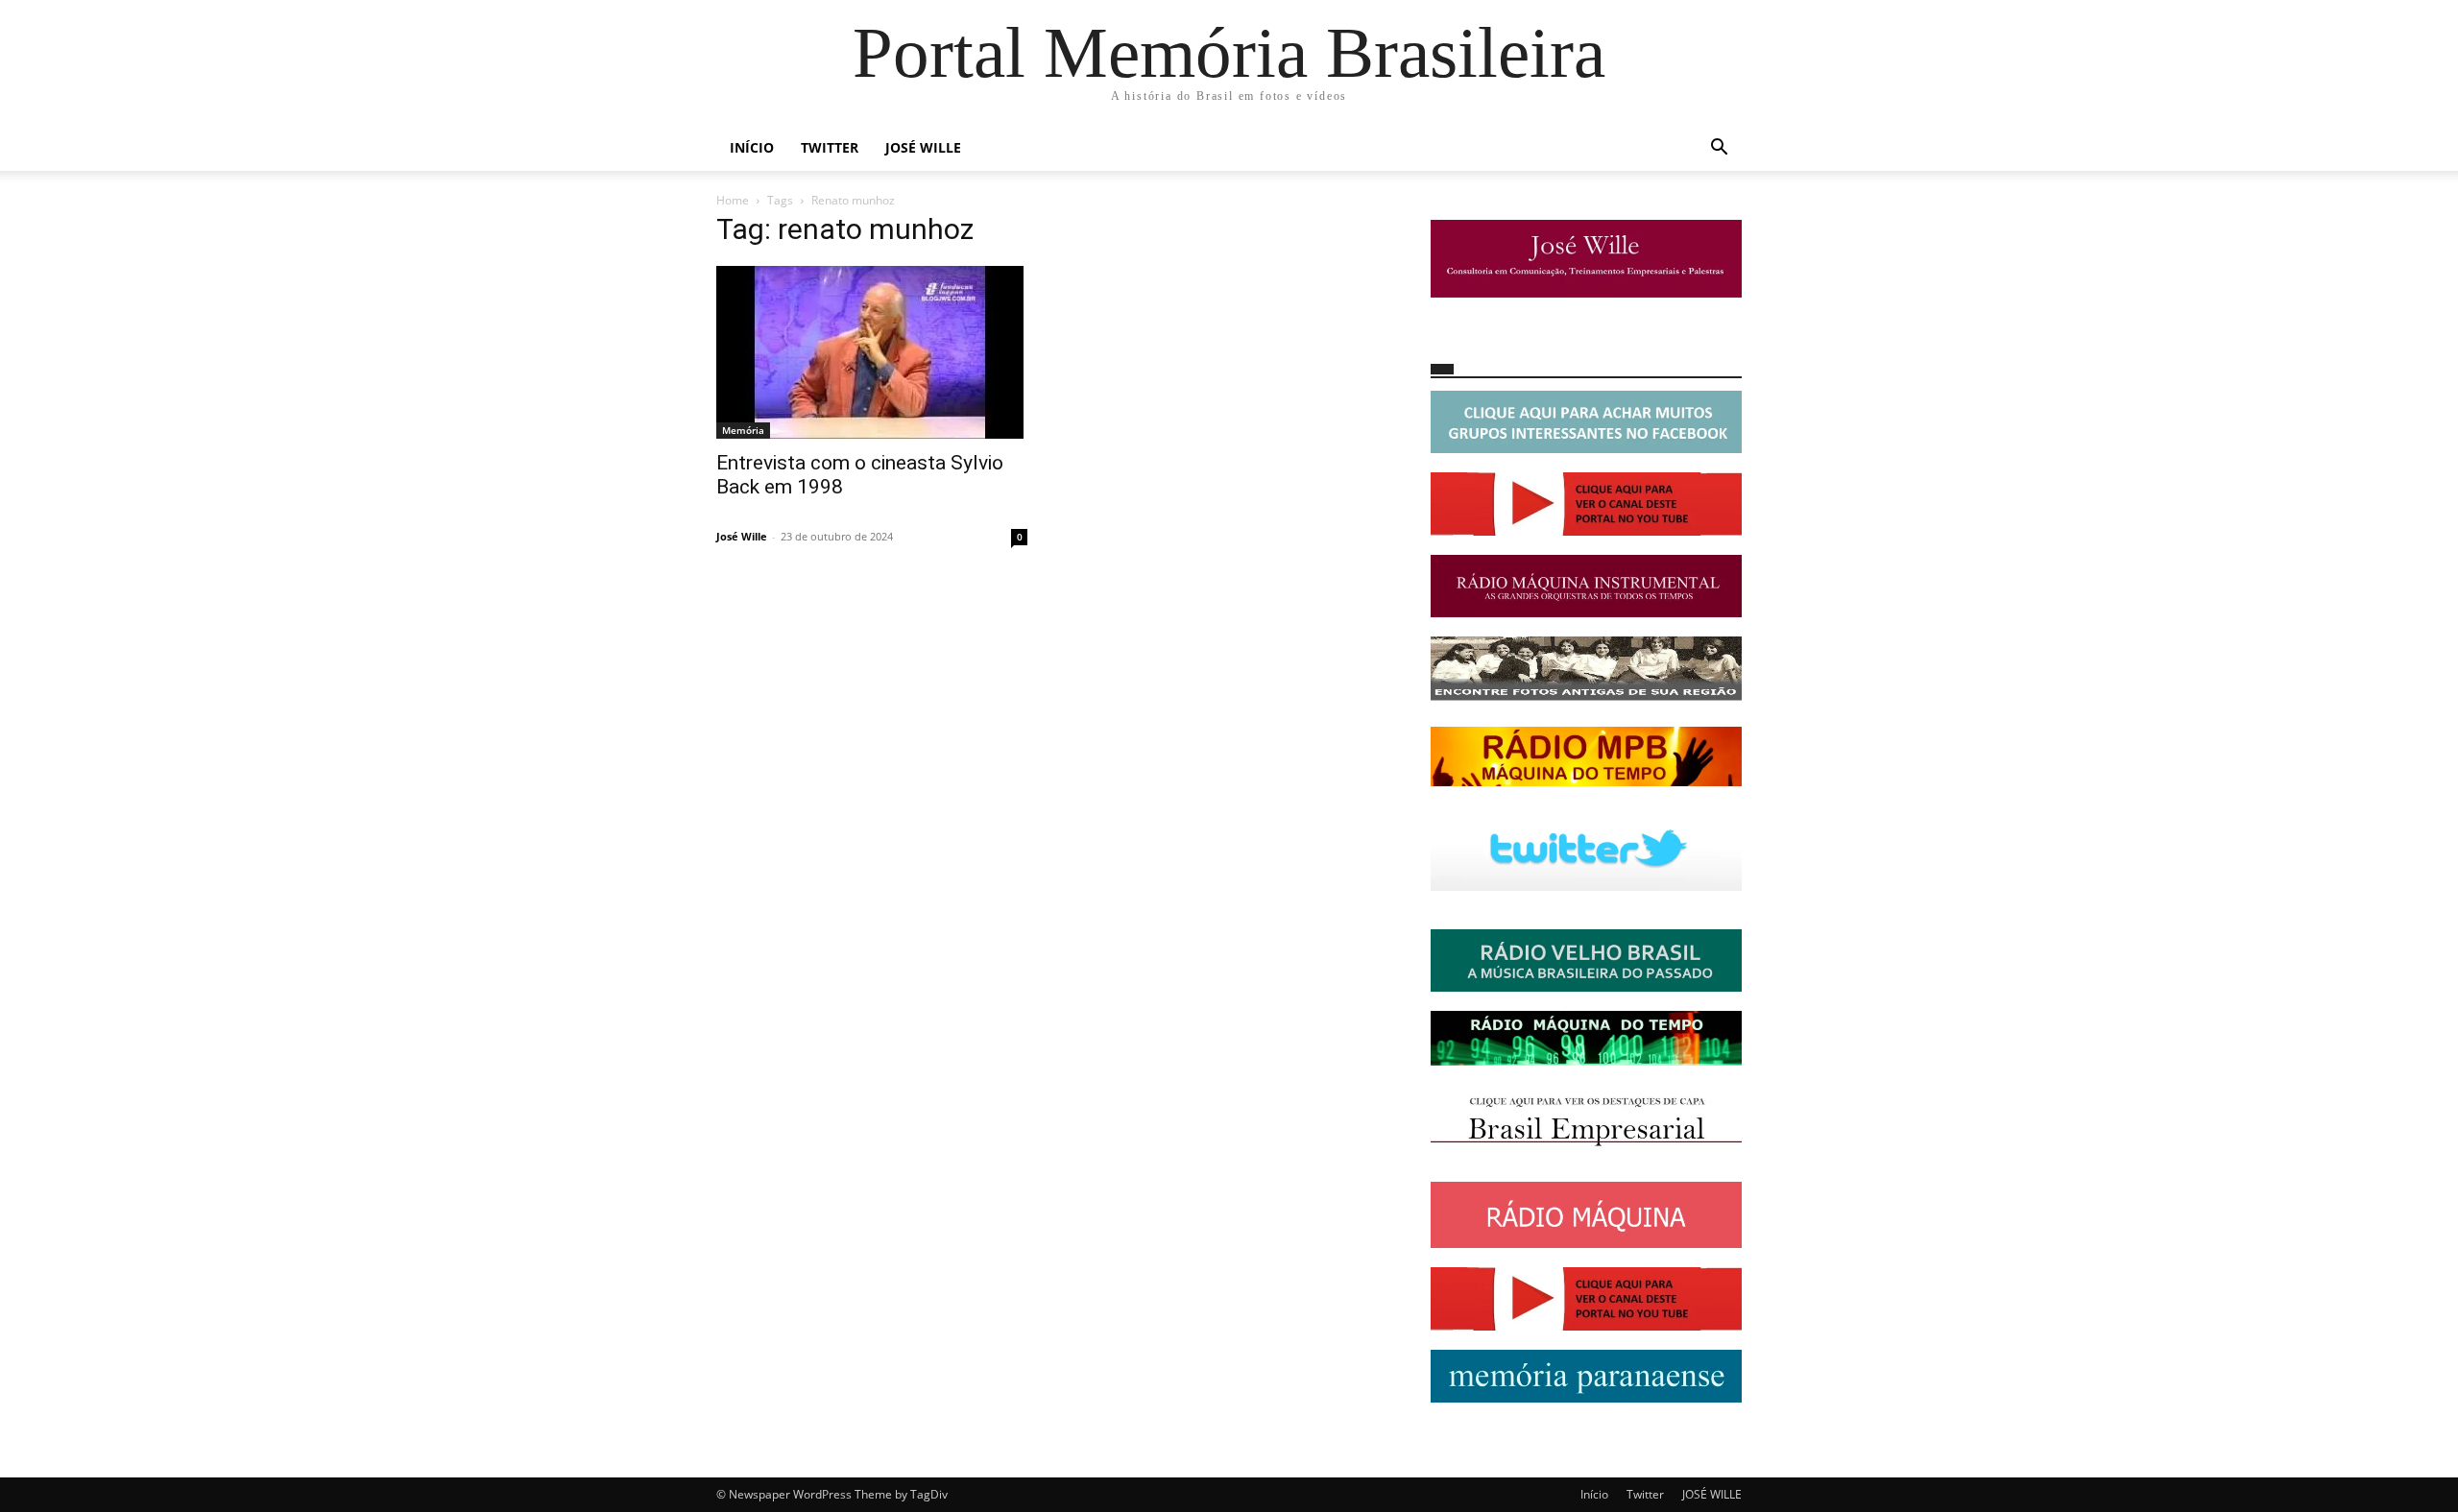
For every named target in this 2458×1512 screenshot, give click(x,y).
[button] (1719, 149)
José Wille (742, 536)
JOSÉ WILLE (923, 147)
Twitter (830, 147)
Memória (743, 430)
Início (752, 147)
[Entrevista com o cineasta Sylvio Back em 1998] (872, 352)
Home (733, 200)
